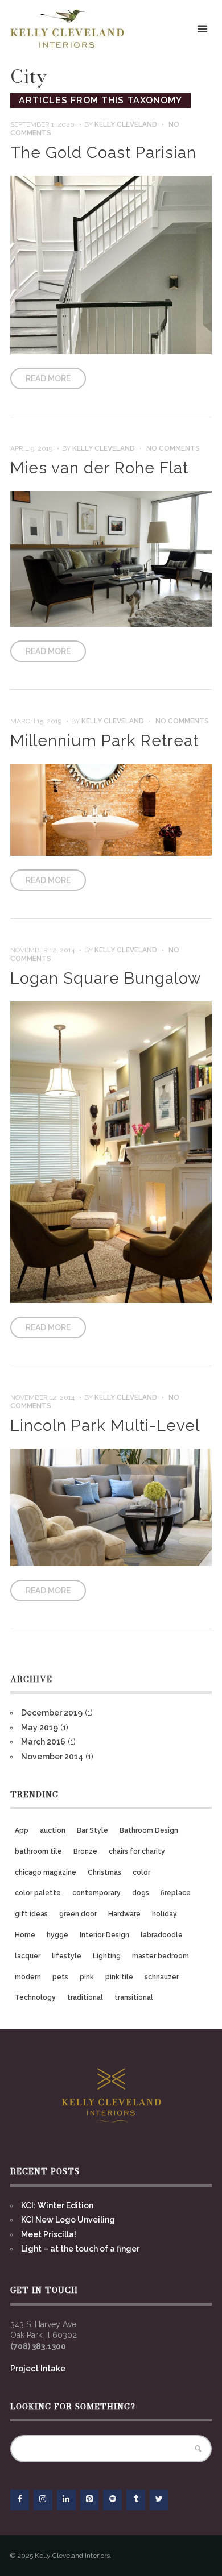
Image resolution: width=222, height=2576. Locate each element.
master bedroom (161, 1956)
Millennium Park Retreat (104, 741)
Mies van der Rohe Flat (99, 468)
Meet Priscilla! (49, 2234)
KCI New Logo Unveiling (68, 2220)
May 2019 (40, 1728)
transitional (134, 1997)
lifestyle (67, 1956)
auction (53, 1830)
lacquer (28, 1956)
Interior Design (104, 1935)
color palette (38, 1893)
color (141, 1872)
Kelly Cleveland (126, 124)
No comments (173, 448)
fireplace (176, 1893)
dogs (141, 1893)
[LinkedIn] (66, 2500)
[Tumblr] (136, 2500)
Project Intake (38, 2369)
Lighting (107, 1956)
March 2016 (43, 1742)
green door (78, 1914)
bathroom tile (38, 1851)
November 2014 (52, 1757)
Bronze (85, 1851)
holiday (165, 1914)
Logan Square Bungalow (106, 978)
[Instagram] (43, 2500)
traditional (85, 1997)
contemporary (96, 1893)
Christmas (104, 1872)
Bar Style (92, 1830)
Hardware (124, 1914)
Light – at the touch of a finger (80, 2249)
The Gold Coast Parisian (103, 153)
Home (25, 1935)
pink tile (119, 1977)
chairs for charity (137, 1851)
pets (60, 1977)
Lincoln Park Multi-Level (105, 1426)
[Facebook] (20, 2500)
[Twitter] (159, 2500)
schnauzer (162, 1977)
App (22, 1830)
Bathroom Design (149, 1830)
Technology (35, 1997)
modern (28, 1977)
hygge (57, 1935)
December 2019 (52, 1713)
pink (87, 1977)
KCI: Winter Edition (57, 2205)
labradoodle (162, 1935)
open (203, 29)
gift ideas (31, 1914)
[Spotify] (112, 2500)
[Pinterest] (90, 2500)
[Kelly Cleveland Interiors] (67, 29)
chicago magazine (46, 1872)
